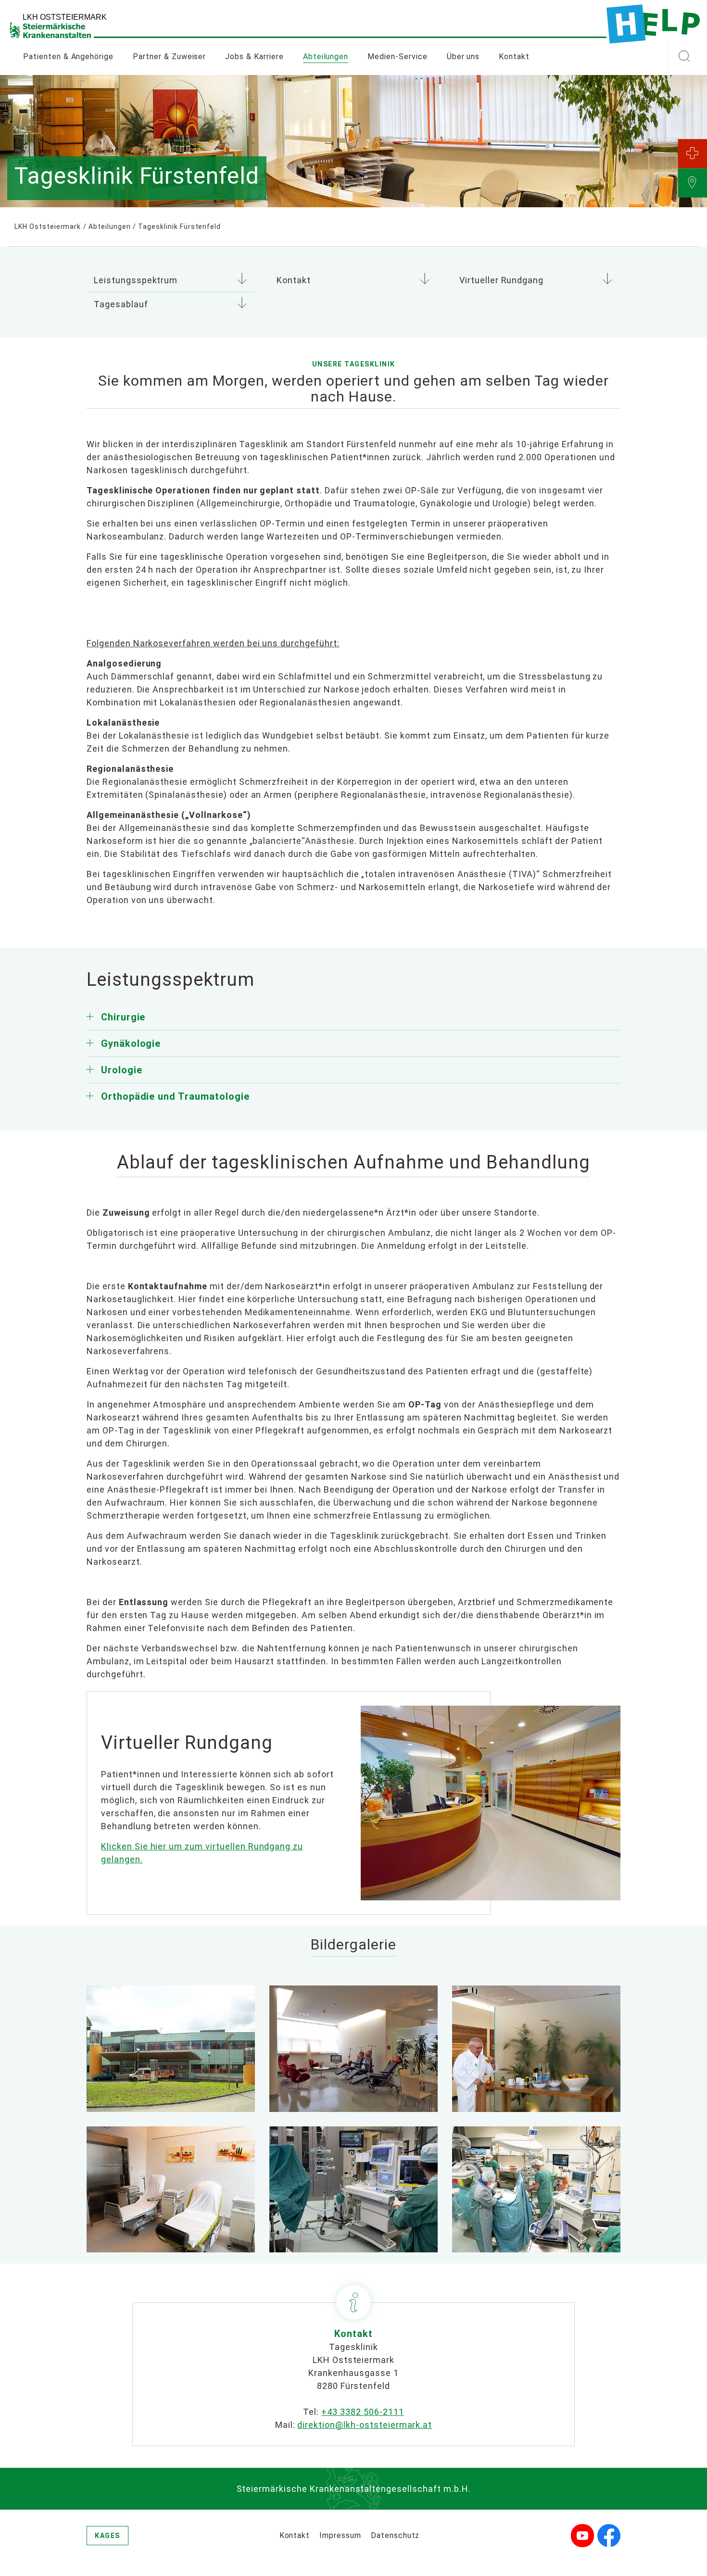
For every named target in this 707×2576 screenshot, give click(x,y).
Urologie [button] (122, 1070)
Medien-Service (397, 57)
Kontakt (514, 57)
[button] (684, 57)
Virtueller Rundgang (501, 280)
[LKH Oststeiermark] (653, 24)
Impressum (340, 2535)
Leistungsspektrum (136, 280)
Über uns (463, 57)
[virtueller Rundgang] (491, 1803)
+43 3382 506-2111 (362, 2412)
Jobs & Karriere (254, 57)
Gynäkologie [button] (131, 1043)
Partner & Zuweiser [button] (169, 57)
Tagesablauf (121, 304)
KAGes (107, 2536)
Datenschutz (395, 2535)
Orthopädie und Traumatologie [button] (175, 1096)
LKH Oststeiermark (48, 226)
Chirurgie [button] (123, 1017)
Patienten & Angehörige (68, 57)
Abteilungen (326, 57)
